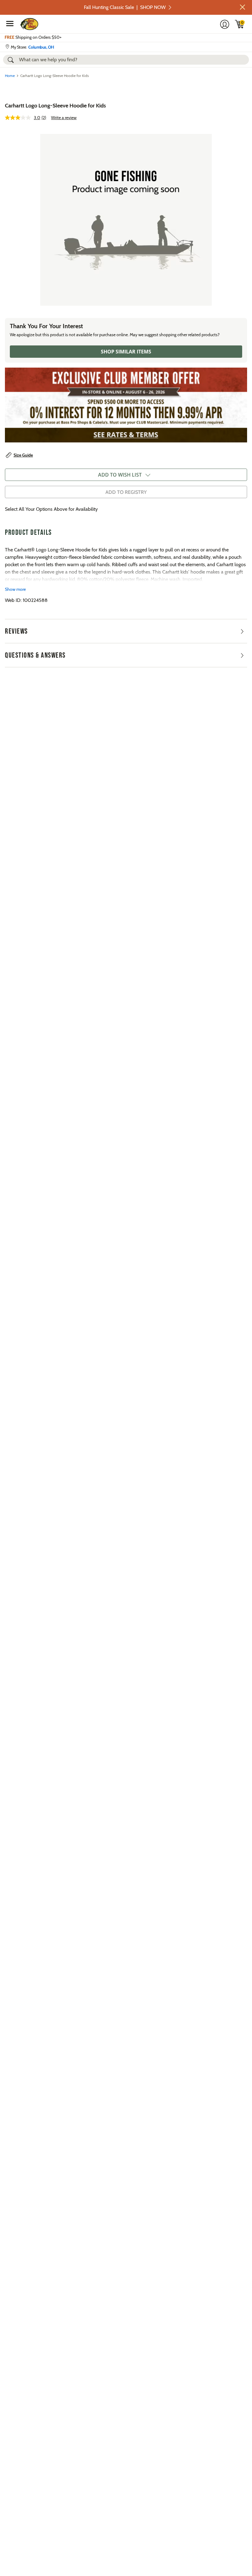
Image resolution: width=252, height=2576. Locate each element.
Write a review (64, 118)
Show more (15, 589)
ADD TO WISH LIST (120, 475)
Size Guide (23, 455)
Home (10, 76)
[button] (242, 7)
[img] (240, 24)
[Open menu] (10, 23)
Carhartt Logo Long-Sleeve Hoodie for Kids (55, 106)
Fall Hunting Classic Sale (125, 7)
